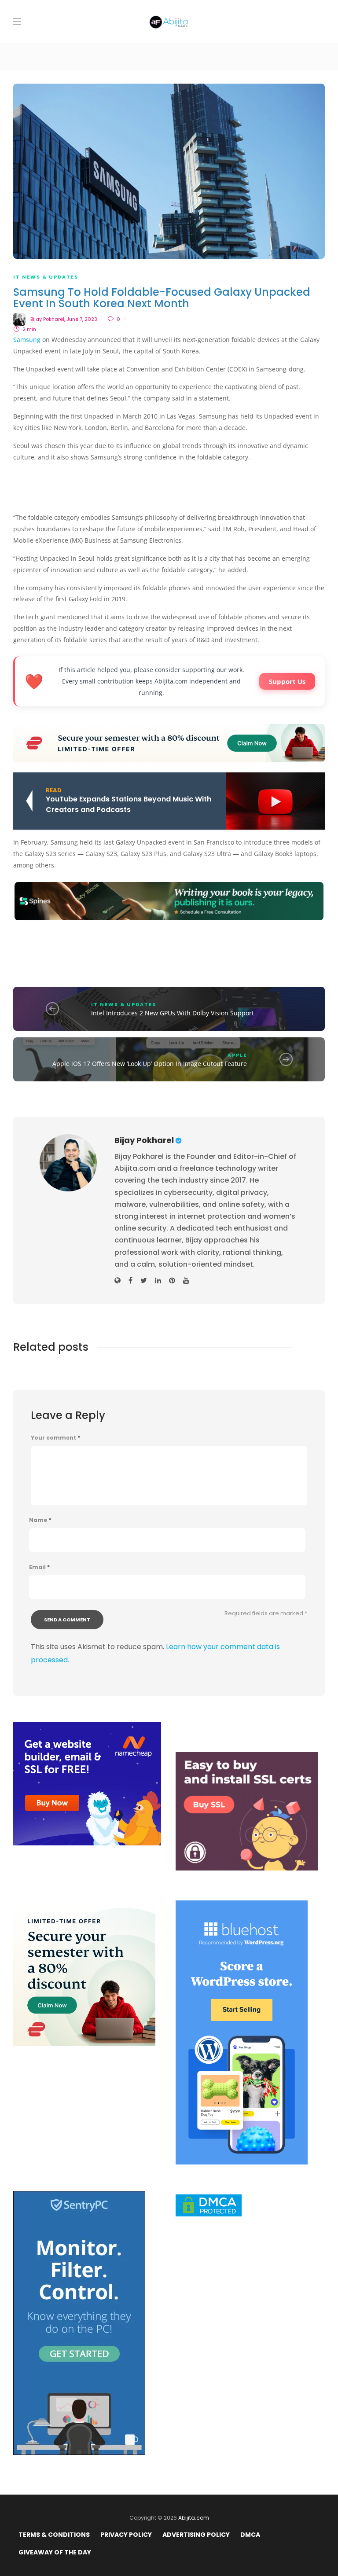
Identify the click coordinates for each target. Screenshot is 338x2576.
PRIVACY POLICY (126, 2535)
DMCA (250, 2535)
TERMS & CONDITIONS (54, 2535)
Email (39, 1567)
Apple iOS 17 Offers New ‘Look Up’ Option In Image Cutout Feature (150, 1064)
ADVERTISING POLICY (196, 2535)
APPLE (237, 1055)
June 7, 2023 (82, 319)
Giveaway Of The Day (55, 2552)
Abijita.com (194, 2518)
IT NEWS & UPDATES (46, 277)
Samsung (27, 340)
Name (40, 1520)
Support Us (287, 681)
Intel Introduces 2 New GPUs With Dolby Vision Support (173, 1013)
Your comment (55, 1438)
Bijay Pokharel (47, 319)
